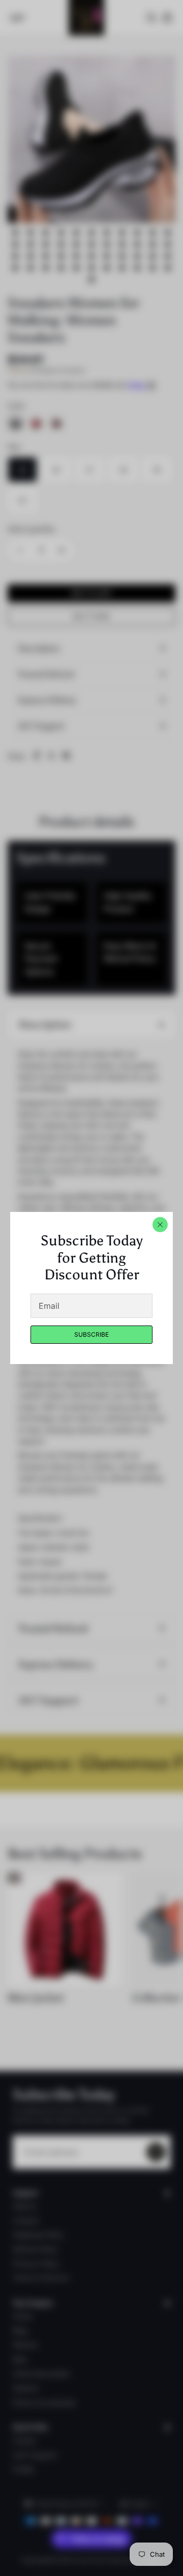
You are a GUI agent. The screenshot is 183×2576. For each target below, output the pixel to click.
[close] (160, 1225)
